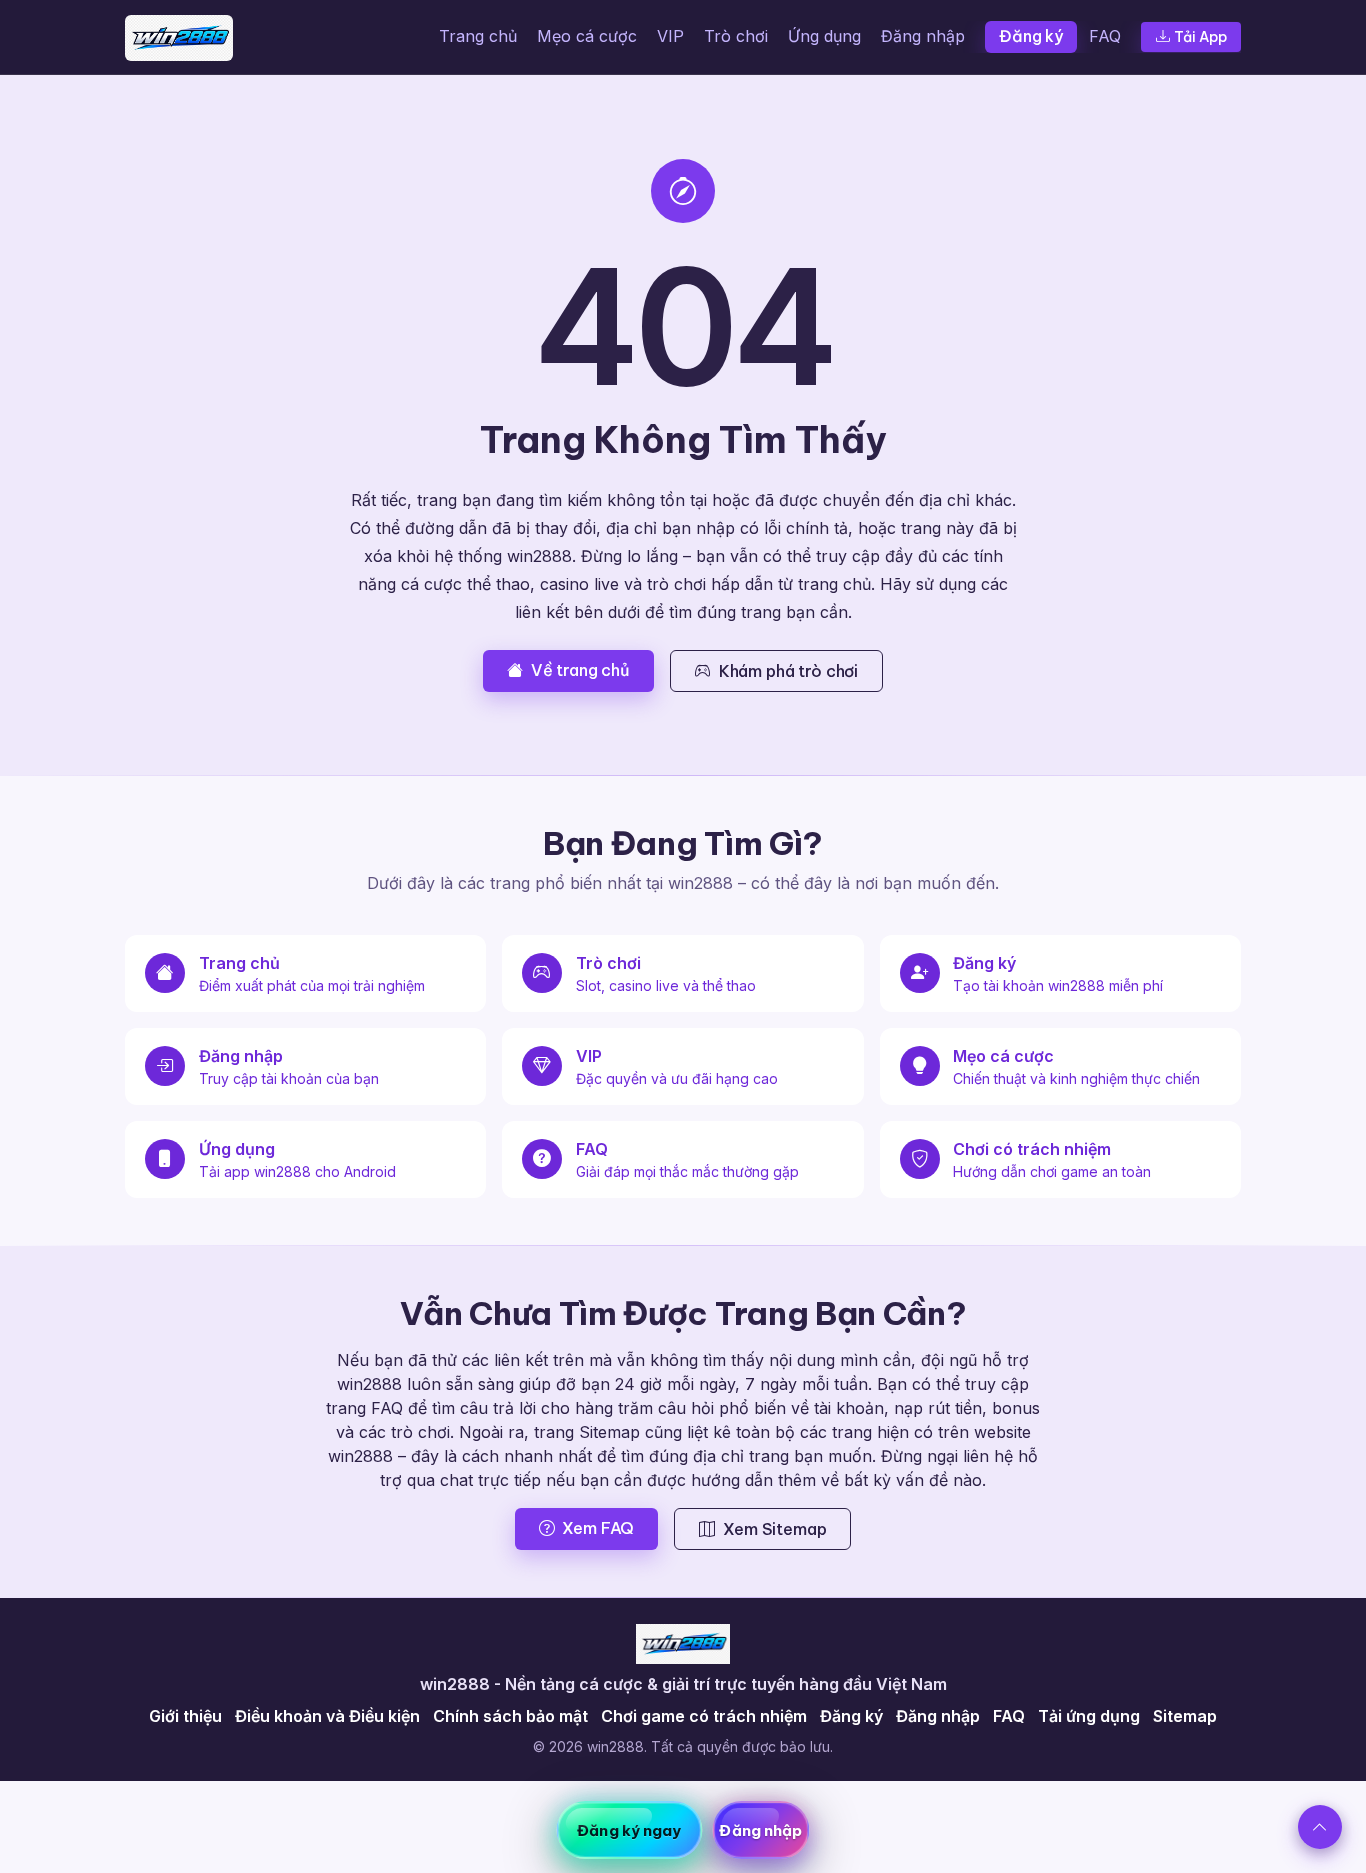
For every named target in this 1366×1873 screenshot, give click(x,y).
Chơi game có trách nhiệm (704, 1716)
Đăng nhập (923, 36)
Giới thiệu (185, 1716)
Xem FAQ (598, 1528)
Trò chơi (736, 36)
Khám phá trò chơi (788, 671)
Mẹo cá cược (587, 36)
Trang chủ (478, 36)
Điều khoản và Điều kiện (327, 1716)
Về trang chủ (580, 670)
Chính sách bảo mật (510, 1716)
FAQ (1105, 36)
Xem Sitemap (774, 1529)
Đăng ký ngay (629, 1830)
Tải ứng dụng (1089, 1716)
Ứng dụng (824, 36)
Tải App (1200, 37)
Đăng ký (1031, 36)
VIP (670, 36)
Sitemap (1185, 1716)
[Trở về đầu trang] (1320, 1827)
